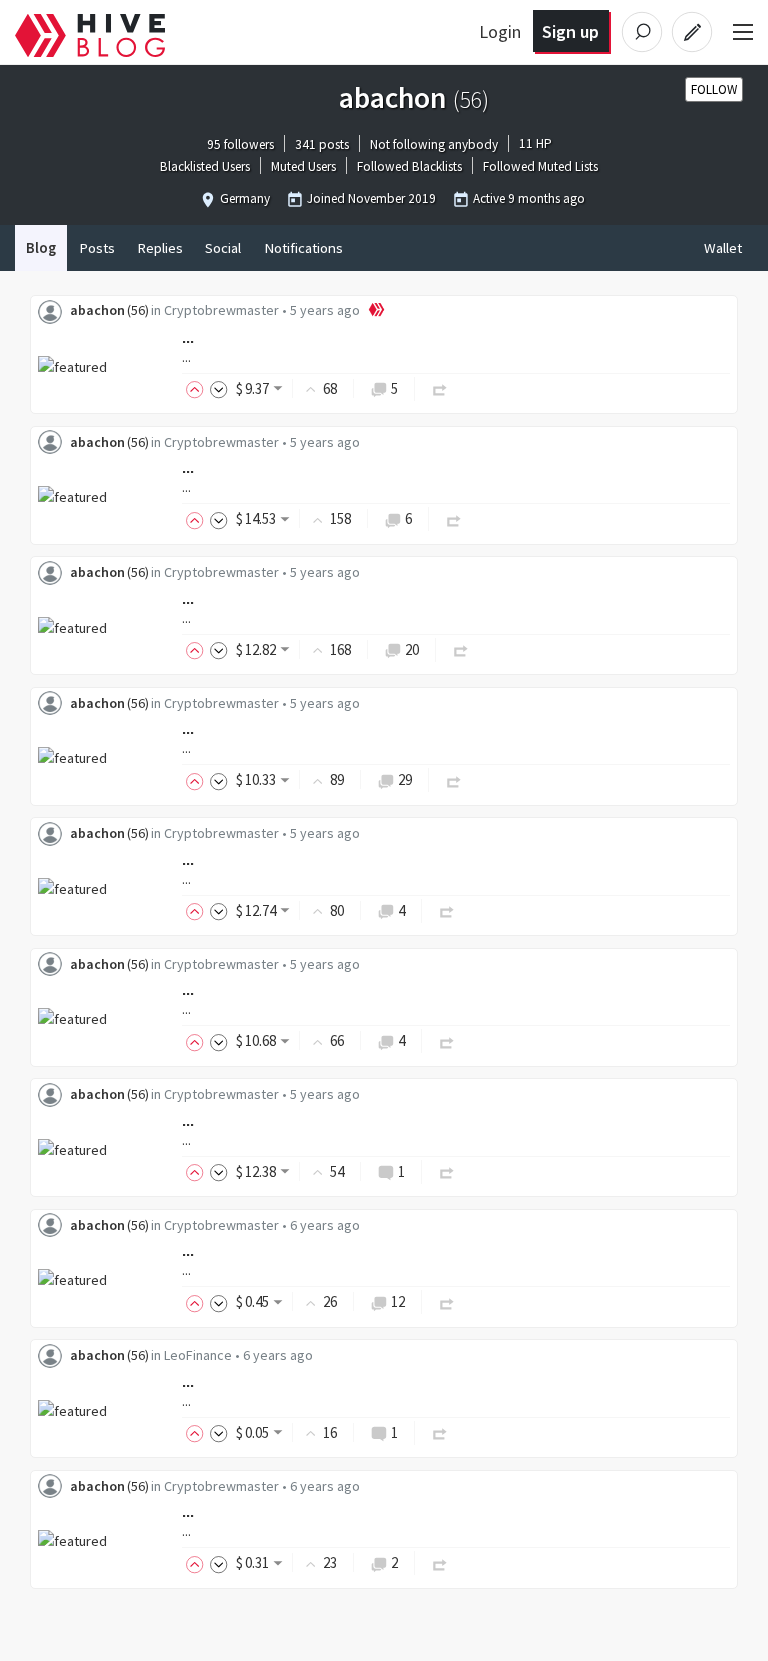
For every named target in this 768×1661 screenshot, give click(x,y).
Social (223, 248)
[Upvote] (198, 388)
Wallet (723, 248)
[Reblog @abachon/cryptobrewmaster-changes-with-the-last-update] (440, 388)
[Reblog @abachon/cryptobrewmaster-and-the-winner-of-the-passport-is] (461, 649)
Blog (41, 248)
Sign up (570, 31)
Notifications (303, 248)
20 (412, 649)
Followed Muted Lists (540, 167)
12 (398, 1301)
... (188, 337)
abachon (97, 310)
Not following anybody (434, 144)
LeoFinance (198, 1355)
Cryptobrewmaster (221, 310)
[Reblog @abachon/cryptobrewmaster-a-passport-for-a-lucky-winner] (454, 779)
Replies (160, 248)
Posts (97, 248)
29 (405, 779)
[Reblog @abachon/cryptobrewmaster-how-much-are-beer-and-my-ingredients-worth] (447, 1301)
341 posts (322, 144)
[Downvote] (219, 388)
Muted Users (303, 167)
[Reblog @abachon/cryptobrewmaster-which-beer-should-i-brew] (447, 1171)
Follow (714, 89)
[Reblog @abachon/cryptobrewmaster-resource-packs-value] (440, 1562)
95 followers (240, 144)
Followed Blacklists (409, 167)
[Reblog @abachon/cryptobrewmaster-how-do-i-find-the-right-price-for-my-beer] (447, 1040)
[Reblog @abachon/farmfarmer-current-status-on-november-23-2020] (440, 1432)
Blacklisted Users (205, 167)
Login (500, 31)
